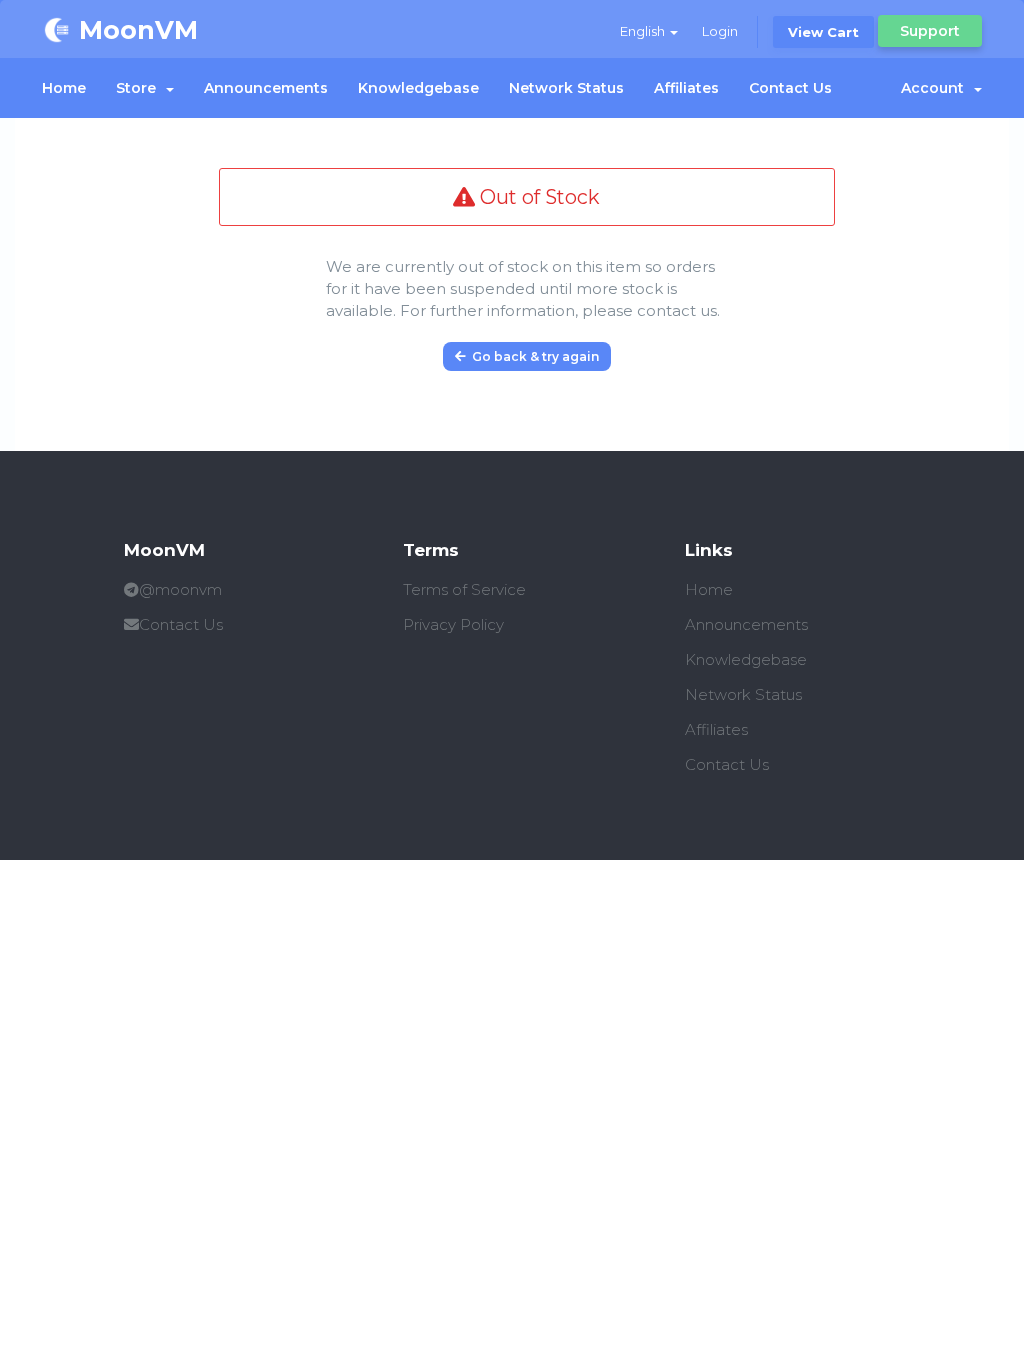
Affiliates (686, 88)
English (644, 31)
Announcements (266, 88)
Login (720, 31)
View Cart (823, 32)
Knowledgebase (418, 88)
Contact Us (790, 88)
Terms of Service (464, 589)
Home (64, 88)
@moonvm (180, 589)
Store (140, 88)
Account (936, 88)
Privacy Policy (453, 624)
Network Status (566, 88)
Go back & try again (532, 356)
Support (930, 31)
